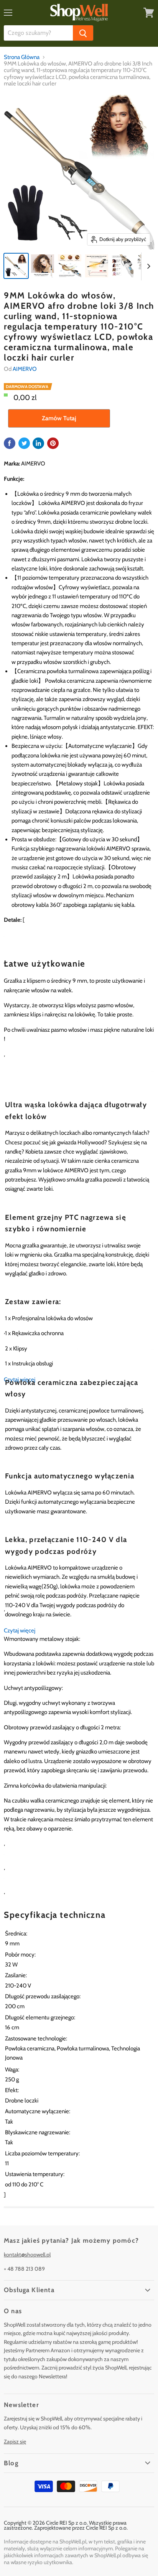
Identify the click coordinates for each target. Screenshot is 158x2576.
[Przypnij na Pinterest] (53, 443)
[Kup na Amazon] (79, 172)
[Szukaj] (83, 33)
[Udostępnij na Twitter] (24, 443)
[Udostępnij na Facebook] (10, 443)
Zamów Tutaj (59, 418)
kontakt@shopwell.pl (27, 2255)
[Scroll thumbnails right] (147, 267)
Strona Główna (22, 57)
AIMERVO (25, 369)
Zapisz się (15, 2442)
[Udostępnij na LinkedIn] (38, 443)
